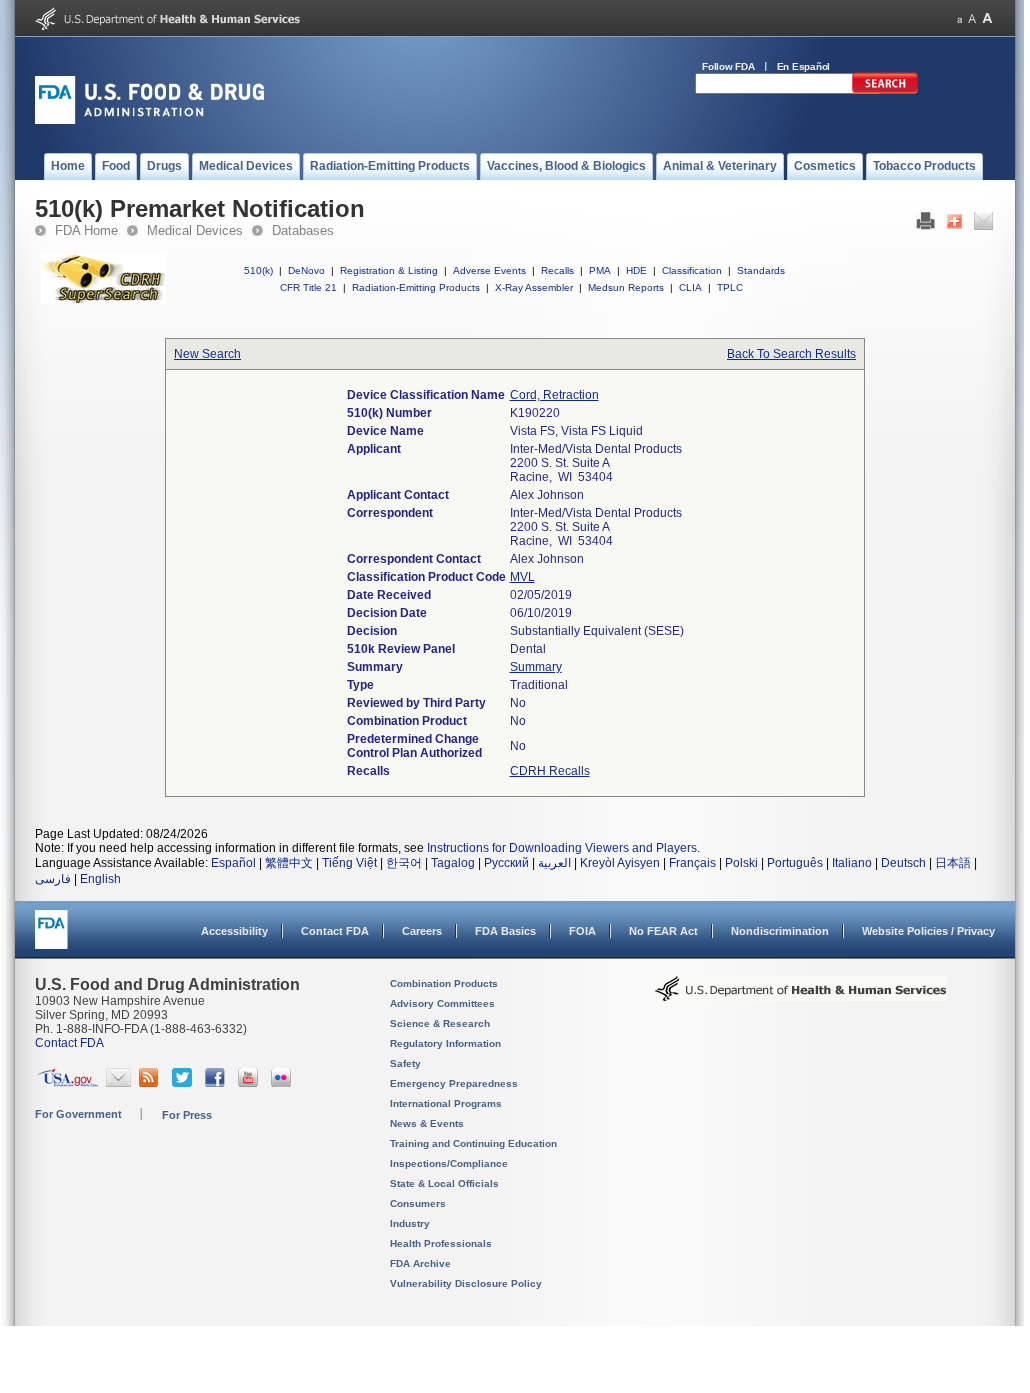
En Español (804, 66)
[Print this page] (925, 226)
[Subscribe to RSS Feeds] (151, 1083)
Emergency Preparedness (454, 1083)
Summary (536, 667)
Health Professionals (441, 1243)
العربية (554, 863)
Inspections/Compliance (449, 1163)
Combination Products (444, 983)
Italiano (852, 863)
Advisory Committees (442, 1003)
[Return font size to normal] (972, 18)
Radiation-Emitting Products (416, 287)
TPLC (730, 287)
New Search (207, 354)
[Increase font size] (987, 18)
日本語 (953, 863)
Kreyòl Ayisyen (620, 863)
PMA (600, 270)
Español (233, 863)
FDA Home (86, 230)
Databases (303, 230)
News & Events (427, 1123)
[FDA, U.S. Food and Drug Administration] (149, 120)
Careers (422, 931)
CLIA (690, 287)
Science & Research (440, 1023)
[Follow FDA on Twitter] (184, 1083)
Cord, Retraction (554, 395)
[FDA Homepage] (51, 938)
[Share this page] (954, 226)
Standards (761, 270)
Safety (405, 1063)
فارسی (53, 879)
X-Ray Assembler (534, 287)
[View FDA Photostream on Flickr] (283, 1083)
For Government (78, 1114)
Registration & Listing (389, 270)
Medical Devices (195, 230)
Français (692, 863)
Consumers (418, 1203)
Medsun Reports (626, 287)
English (100, 879)
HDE (636, 270)
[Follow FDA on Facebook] (217, 1083)
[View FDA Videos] (250, 1083)
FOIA (582, 931)
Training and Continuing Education (473, 1143)
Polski (741, 863)
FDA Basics (505, 931)
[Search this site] (885, 90)
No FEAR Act (663, 931)
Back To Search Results (791, 354)
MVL (522, 577)
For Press (187, 1115)
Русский (506, 863)
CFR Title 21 (308, 287)
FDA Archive (420, 1263)
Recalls (557, 270)
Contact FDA (335, 931)
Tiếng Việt (349, 863)
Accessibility (234, 931)
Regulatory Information (445, 1043)
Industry (410, 1223)
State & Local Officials (444, 1183)
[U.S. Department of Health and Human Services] (167, 26)
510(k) (258, 270)
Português (795, 863)
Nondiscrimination (780, 931)
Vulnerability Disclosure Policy (466, 1283)
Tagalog (453, 863)
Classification (692, 270)
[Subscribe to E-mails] (118, 1083)
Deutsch (903, 863)
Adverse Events (489, 270)
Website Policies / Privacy (928, 931)
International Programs (446, 1103)
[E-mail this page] (983, 226)
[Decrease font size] (959, 18)
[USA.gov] (67, 1083)
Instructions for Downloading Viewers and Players (562, 848)
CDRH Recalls (550, 771)
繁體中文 (289, 863)
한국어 (404, 863)
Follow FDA (728, 66)
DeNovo (306, 270)
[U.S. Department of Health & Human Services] (801, 996)
